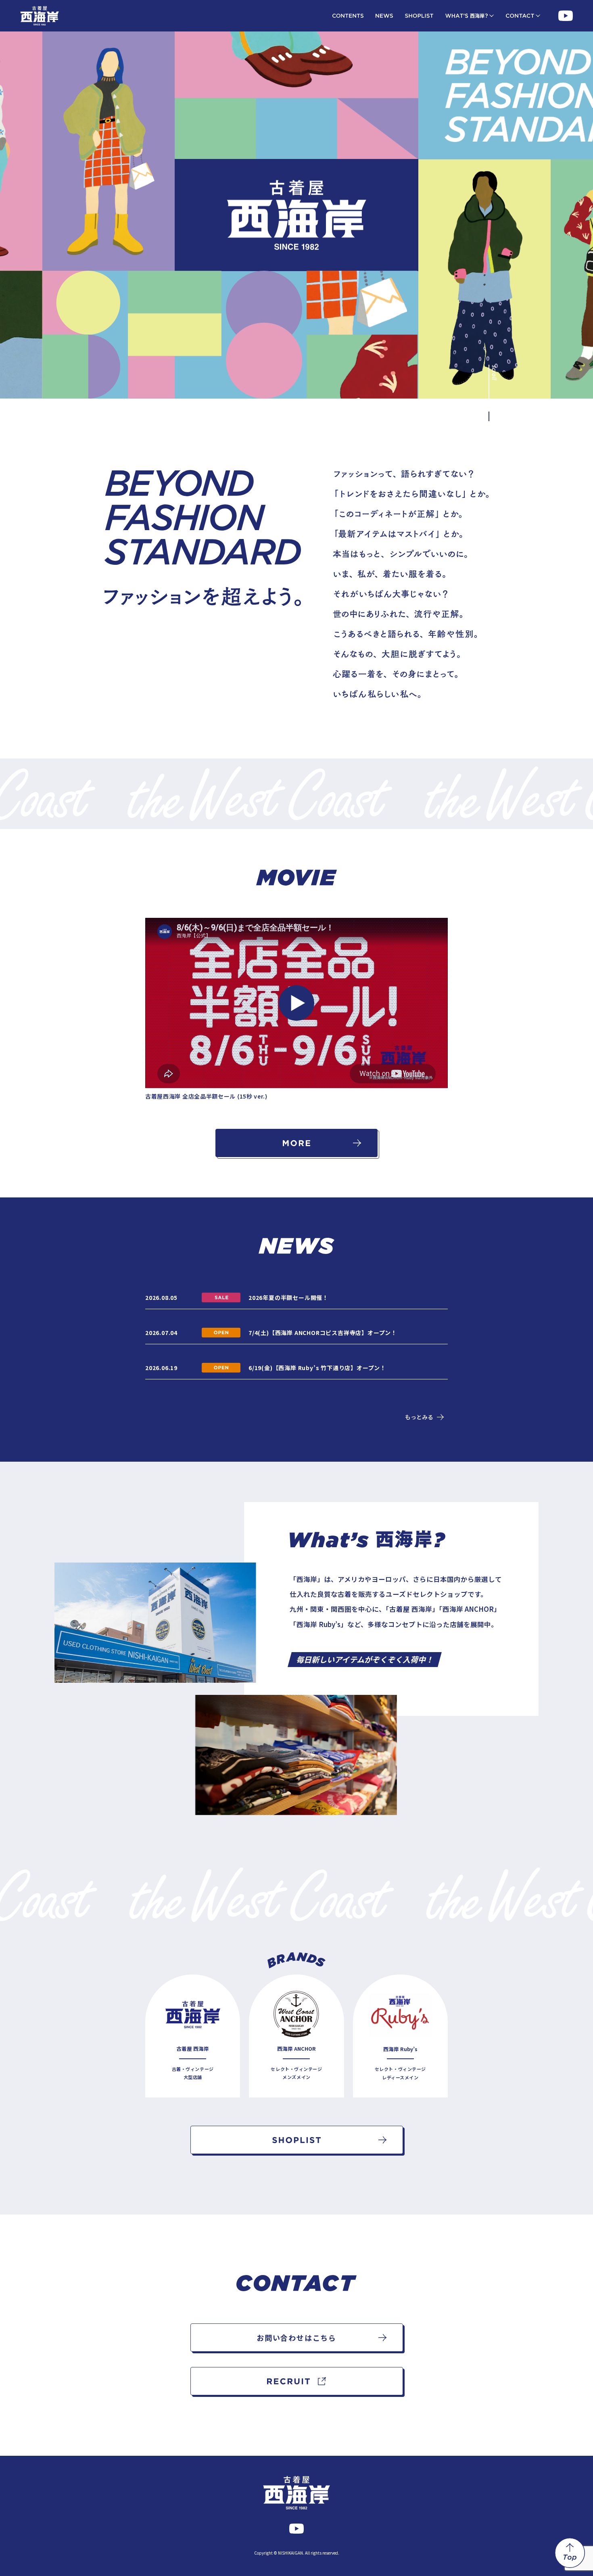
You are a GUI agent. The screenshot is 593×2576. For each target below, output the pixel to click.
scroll (495, 372)
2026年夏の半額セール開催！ (288, 1297)
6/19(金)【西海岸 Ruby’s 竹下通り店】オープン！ (317, 1368)
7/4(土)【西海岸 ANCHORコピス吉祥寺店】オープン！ (323, 1333)
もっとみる (419, 1417)
